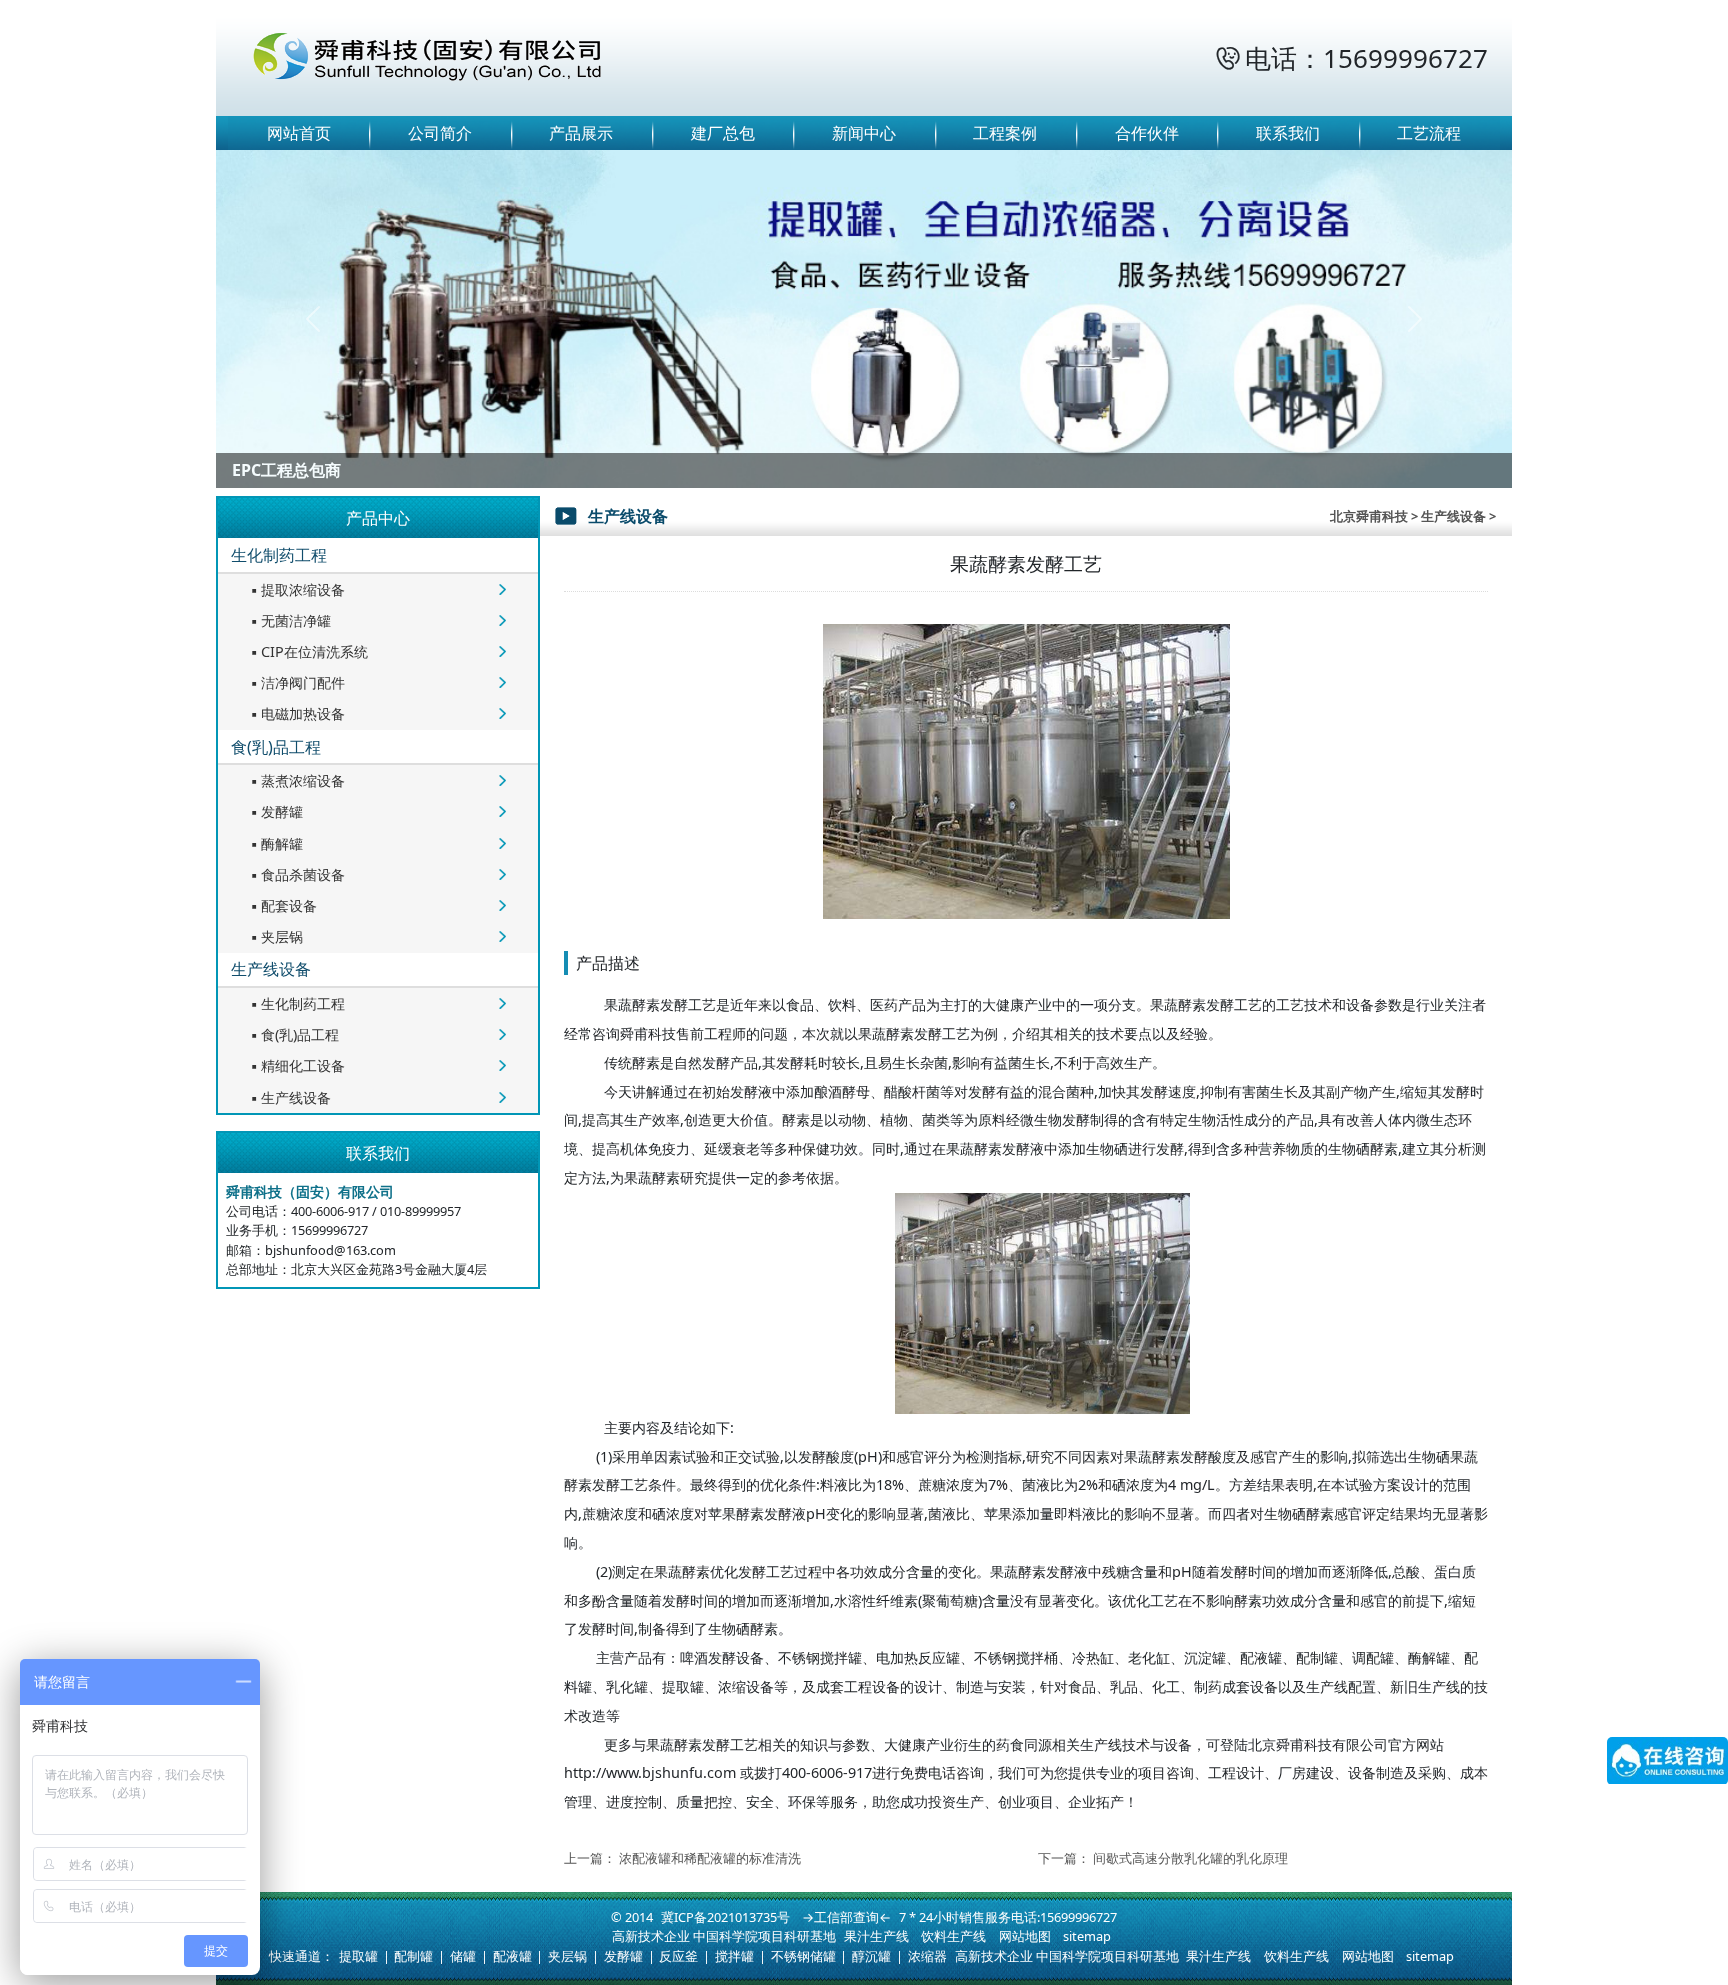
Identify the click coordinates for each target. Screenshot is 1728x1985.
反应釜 (678, 1956)
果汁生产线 (876, 1936)
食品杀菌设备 (296, 874)
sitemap (1087, 1936)
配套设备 (282, 905)
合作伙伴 (1147, 133)
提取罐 (358, 1956)
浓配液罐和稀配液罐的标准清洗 (710, 1858)
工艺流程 (1429, 133)
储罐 (463, 1956)
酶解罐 (275, 843)
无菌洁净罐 (289, 620)
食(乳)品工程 (276, 747)
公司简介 (440, 133)
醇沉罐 (871, 1956)
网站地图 (1025, 1936)
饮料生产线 (953, 1936)
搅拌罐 (734, 1956)
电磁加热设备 (296, 713)
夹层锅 (275, 936)
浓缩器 (927, 1956)
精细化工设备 (296, 1065)
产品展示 (581, 133)
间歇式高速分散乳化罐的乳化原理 (1190, 1858)
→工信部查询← (846, 1917)
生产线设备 (271, 969)
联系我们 (1288, 133)
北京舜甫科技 (1369, 516)
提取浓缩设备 (296, 589)
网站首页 (299, 133)
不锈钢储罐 (803, 1956)
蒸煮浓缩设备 (296, 780)
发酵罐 (275, 811)
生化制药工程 (279, 555)
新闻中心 (864, 133)
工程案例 (1005, 133)
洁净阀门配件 (296, 682)
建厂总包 (723, 133)
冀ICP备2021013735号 (725, 1917)
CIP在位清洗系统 (307, 651)
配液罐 (512, 1956)
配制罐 (413, 1956)
